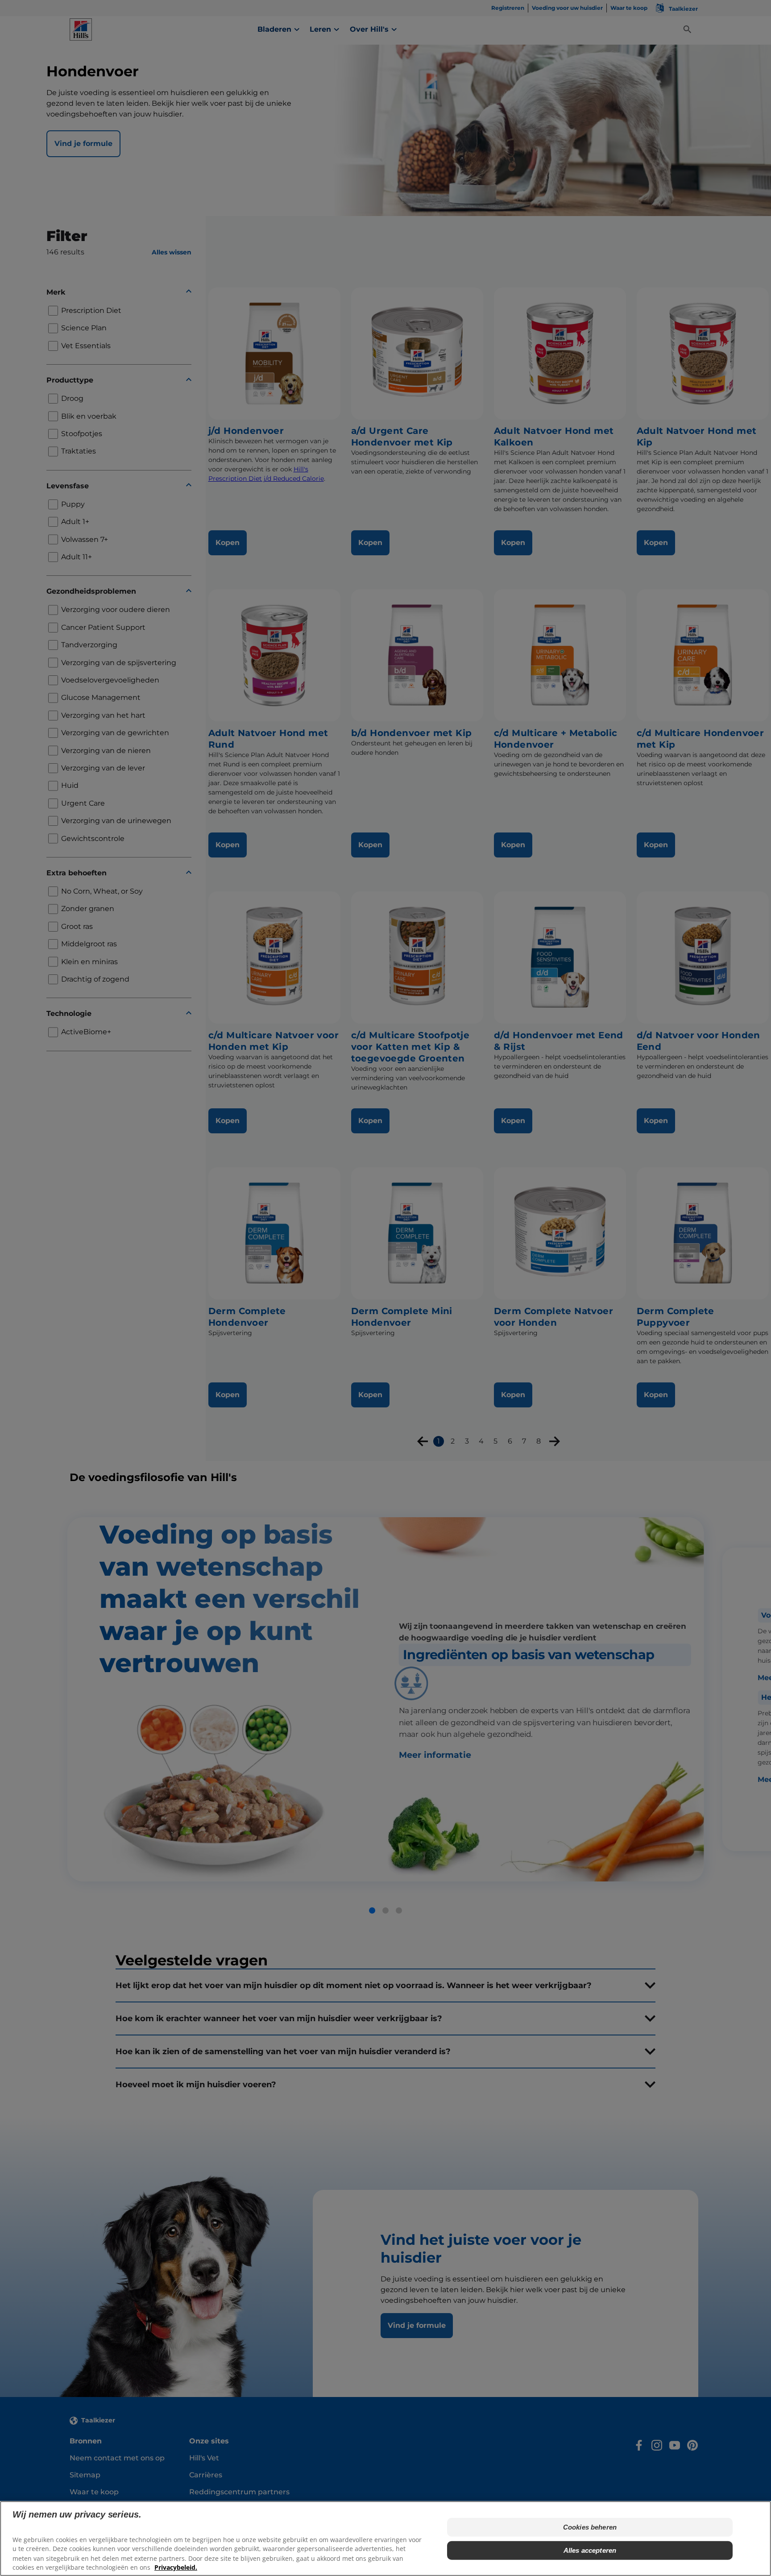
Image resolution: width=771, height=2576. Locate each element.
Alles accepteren (590, 2550)
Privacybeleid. (176, 2567)
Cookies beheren (590, 2527)
